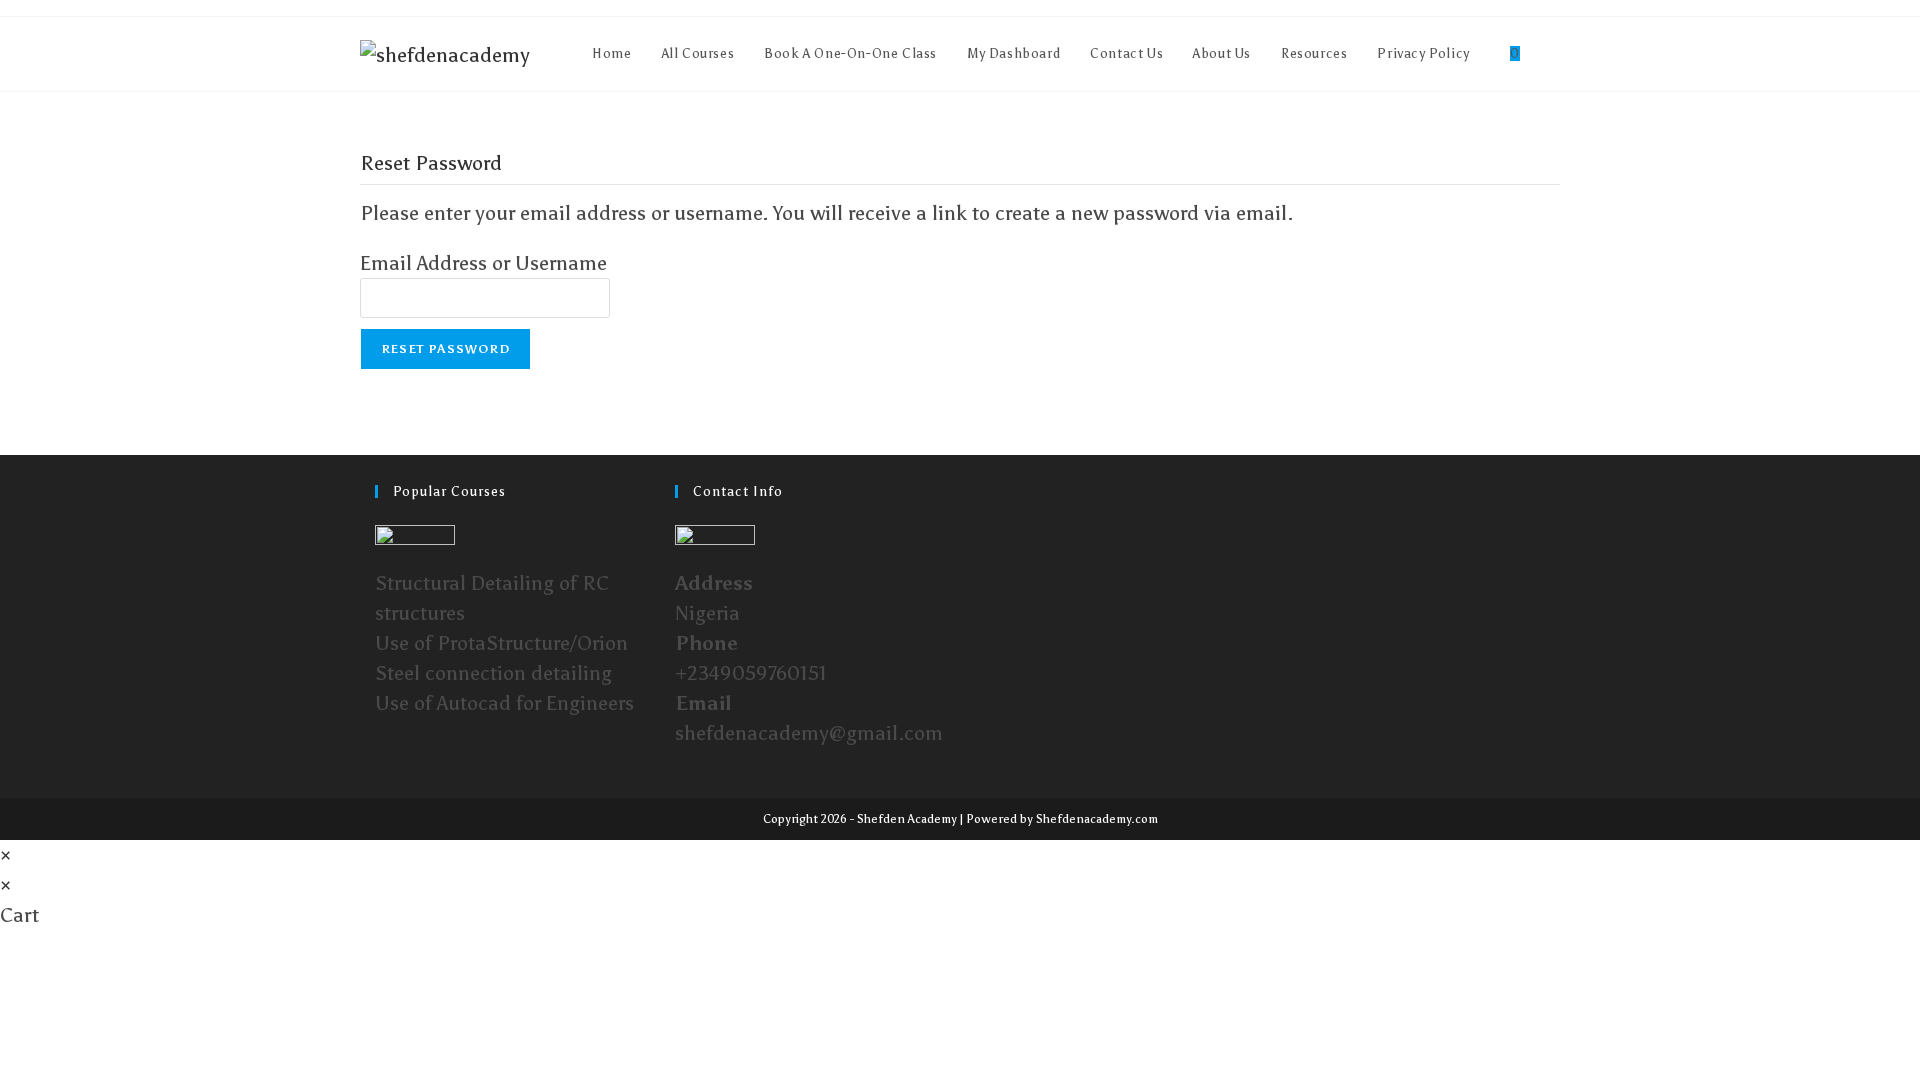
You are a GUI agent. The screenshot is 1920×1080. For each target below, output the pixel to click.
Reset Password (445, 349)
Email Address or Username (483, 263)
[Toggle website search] (1555, 54)
